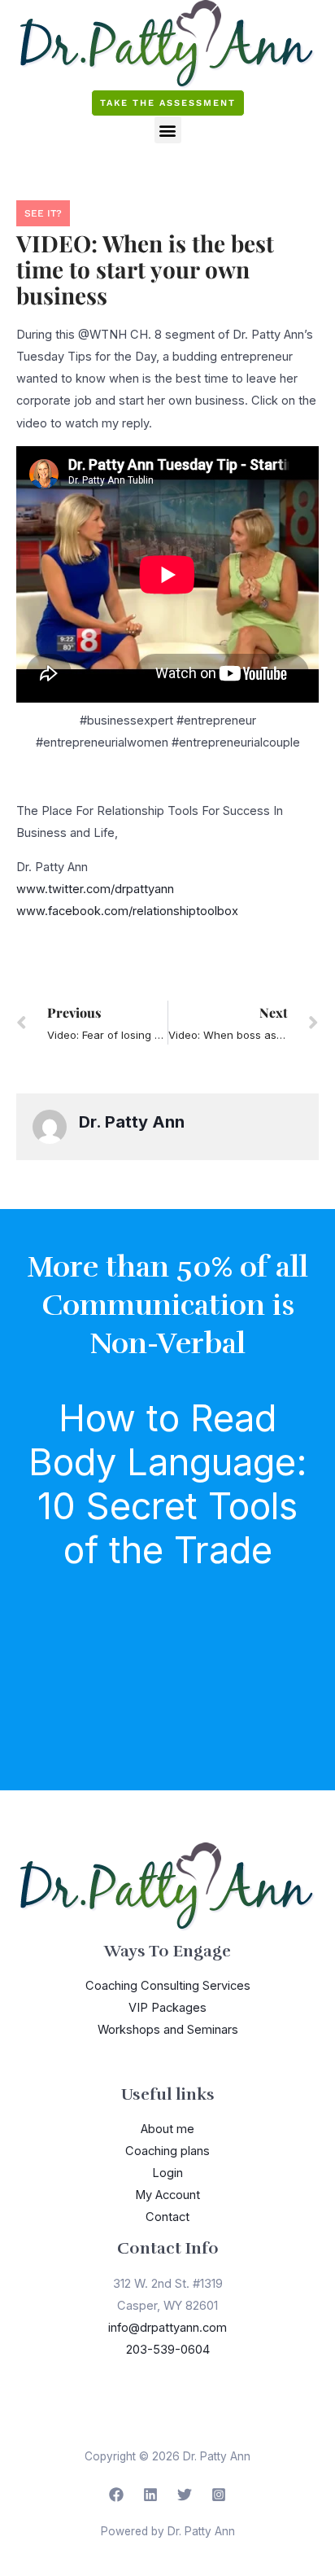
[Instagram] (219, 2495)
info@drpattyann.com (167, 2328)
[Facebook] (116, 2495)
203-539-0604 (168, 2350)
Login (167, 2173)
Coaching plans (167, 2151)
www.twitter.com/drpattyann (95, 889)
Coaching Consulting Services (168, 1986)
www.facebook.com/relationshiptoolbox (127, 911)
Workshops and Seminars (168, 2030)
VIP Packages (167, 2008)
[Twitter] (185, 2495)
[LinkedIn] (150, 2495)
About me (167, 2129)
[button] (168, 130)
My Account (167, 2195)
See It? (43, 213)
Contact (167, 2217)
